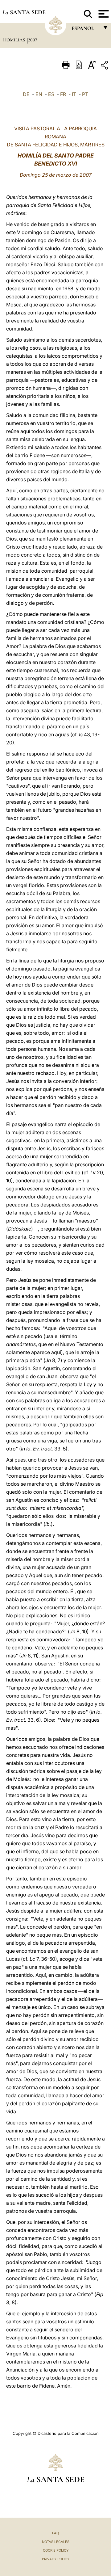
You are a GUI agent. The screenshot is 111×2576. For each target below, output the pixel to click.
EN (39, 94)
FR (63, 94)
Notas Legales (56, 2542)
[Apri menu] (103, 14)
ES (51, 94)
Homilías (15, 40)
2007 (33, 40)
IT (74, 94)
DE (26, 94)
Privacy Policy (56, 2559)
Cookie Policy (56, 2550)
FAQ (55, 2533)
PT (85, 94)
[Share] (105, 66)
